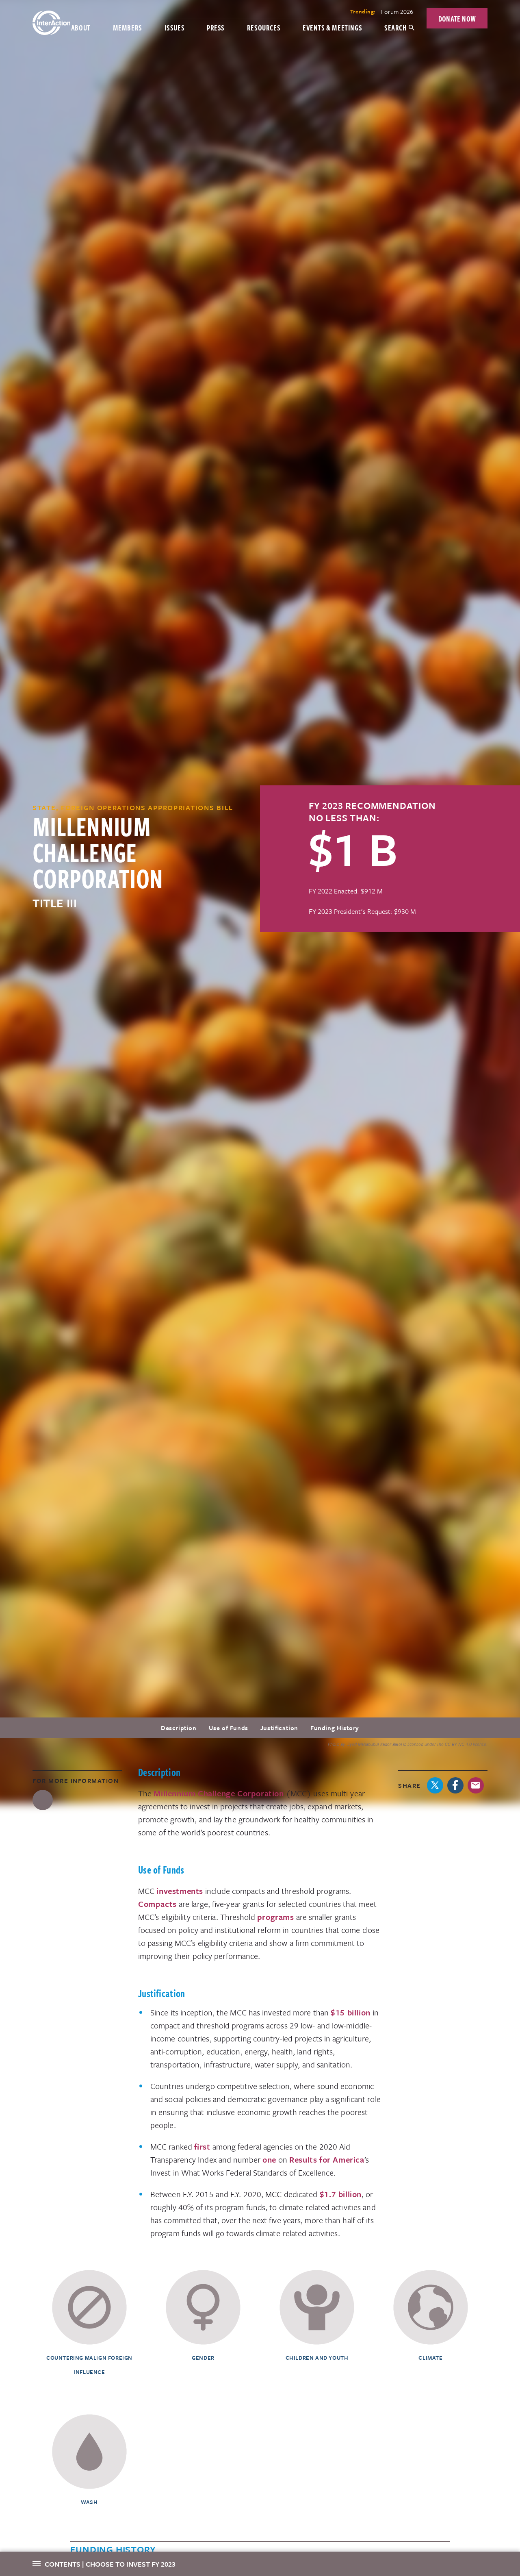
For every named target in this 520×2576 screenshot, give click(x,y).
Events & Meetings (332, 27)
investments (180, 1891)
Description (179, 1728)
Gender (203, 2358)
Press (216, 27)
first (202, 2147)
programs (276, 1917)
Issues (175, 27)
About (81, 27)
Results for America (327, 2160)
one (269, 2160)
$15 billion (351, 2012)
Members (128, 27)
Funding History (335, 1728)
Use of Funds (229, 1728)
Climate (430, 2358)
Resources (264, 27)
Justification (279, 1728)
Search (395, 27)
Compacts (157, 1904)
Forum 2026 (397, 11)
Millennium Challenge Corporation (219, 1793)
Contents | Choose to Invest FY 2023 (110, 2564)
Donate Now (457, 18)
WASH (89, 2502)
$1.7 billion (341, 2194)
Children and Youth (317, 2358)
